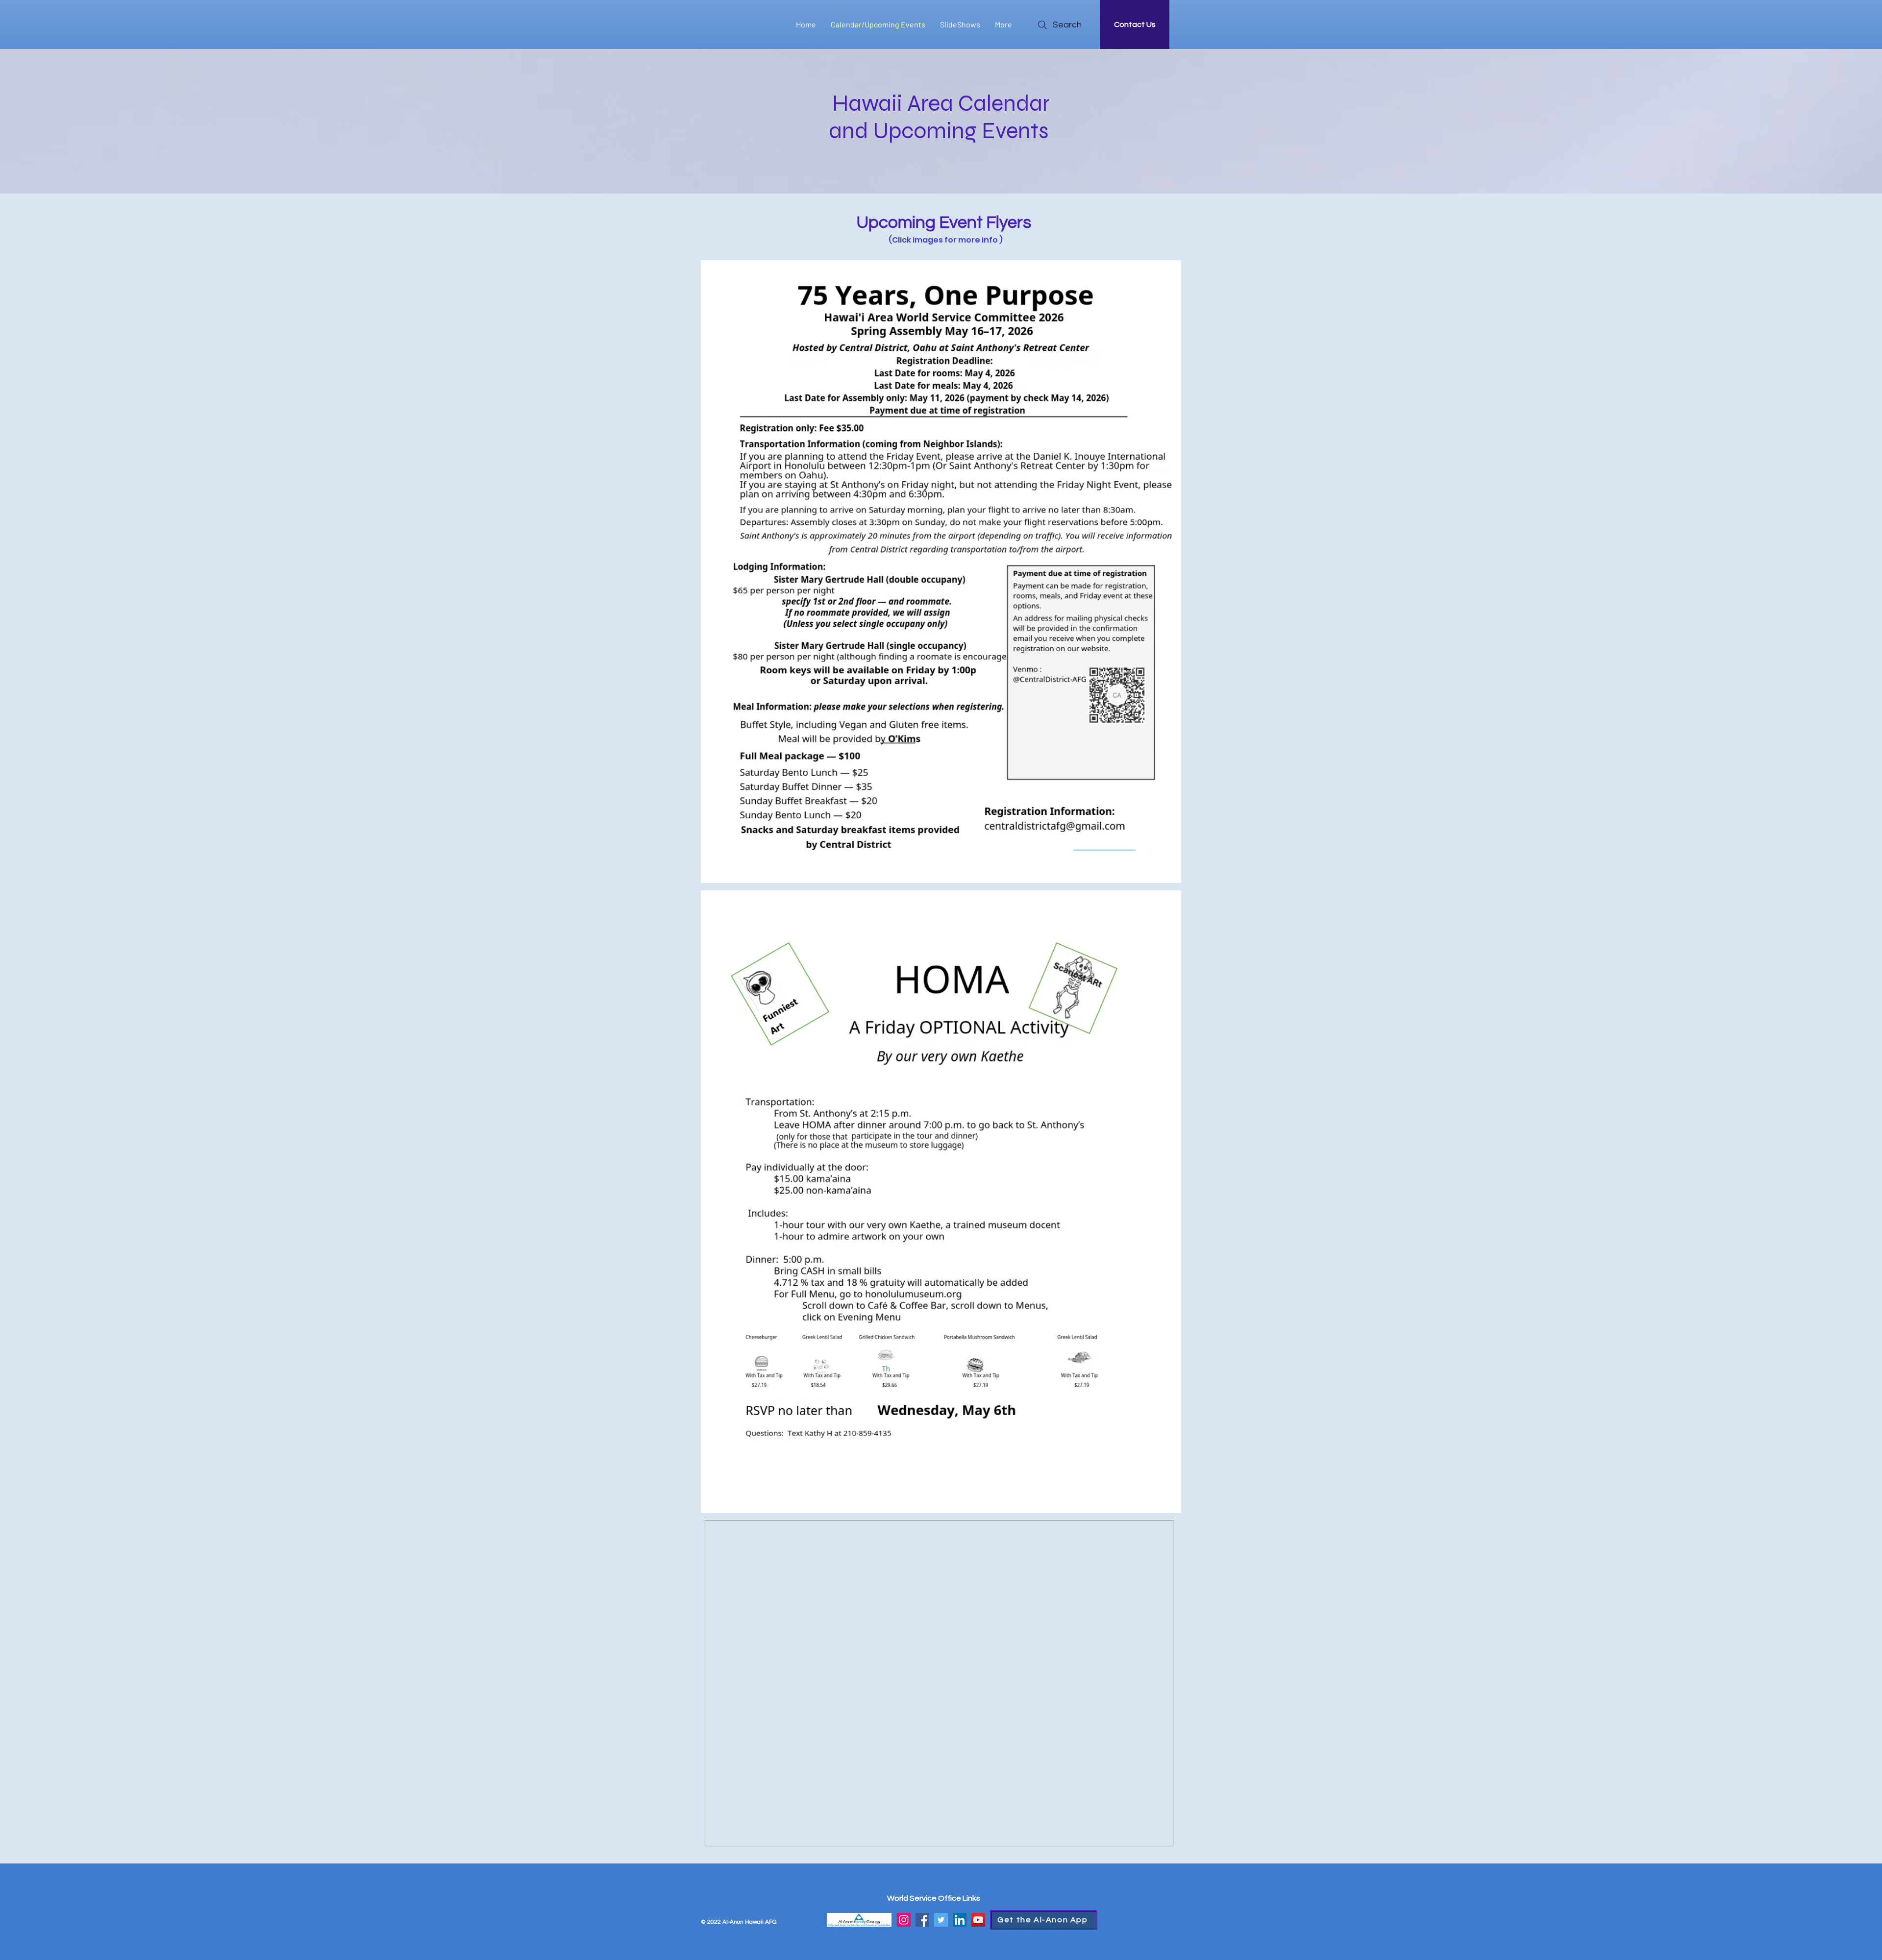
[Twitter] (941, 1920)
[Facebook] (922, 1920)
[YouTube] (978, 1920)
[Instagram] (904, 1920)
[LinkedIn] (960, 1920)
